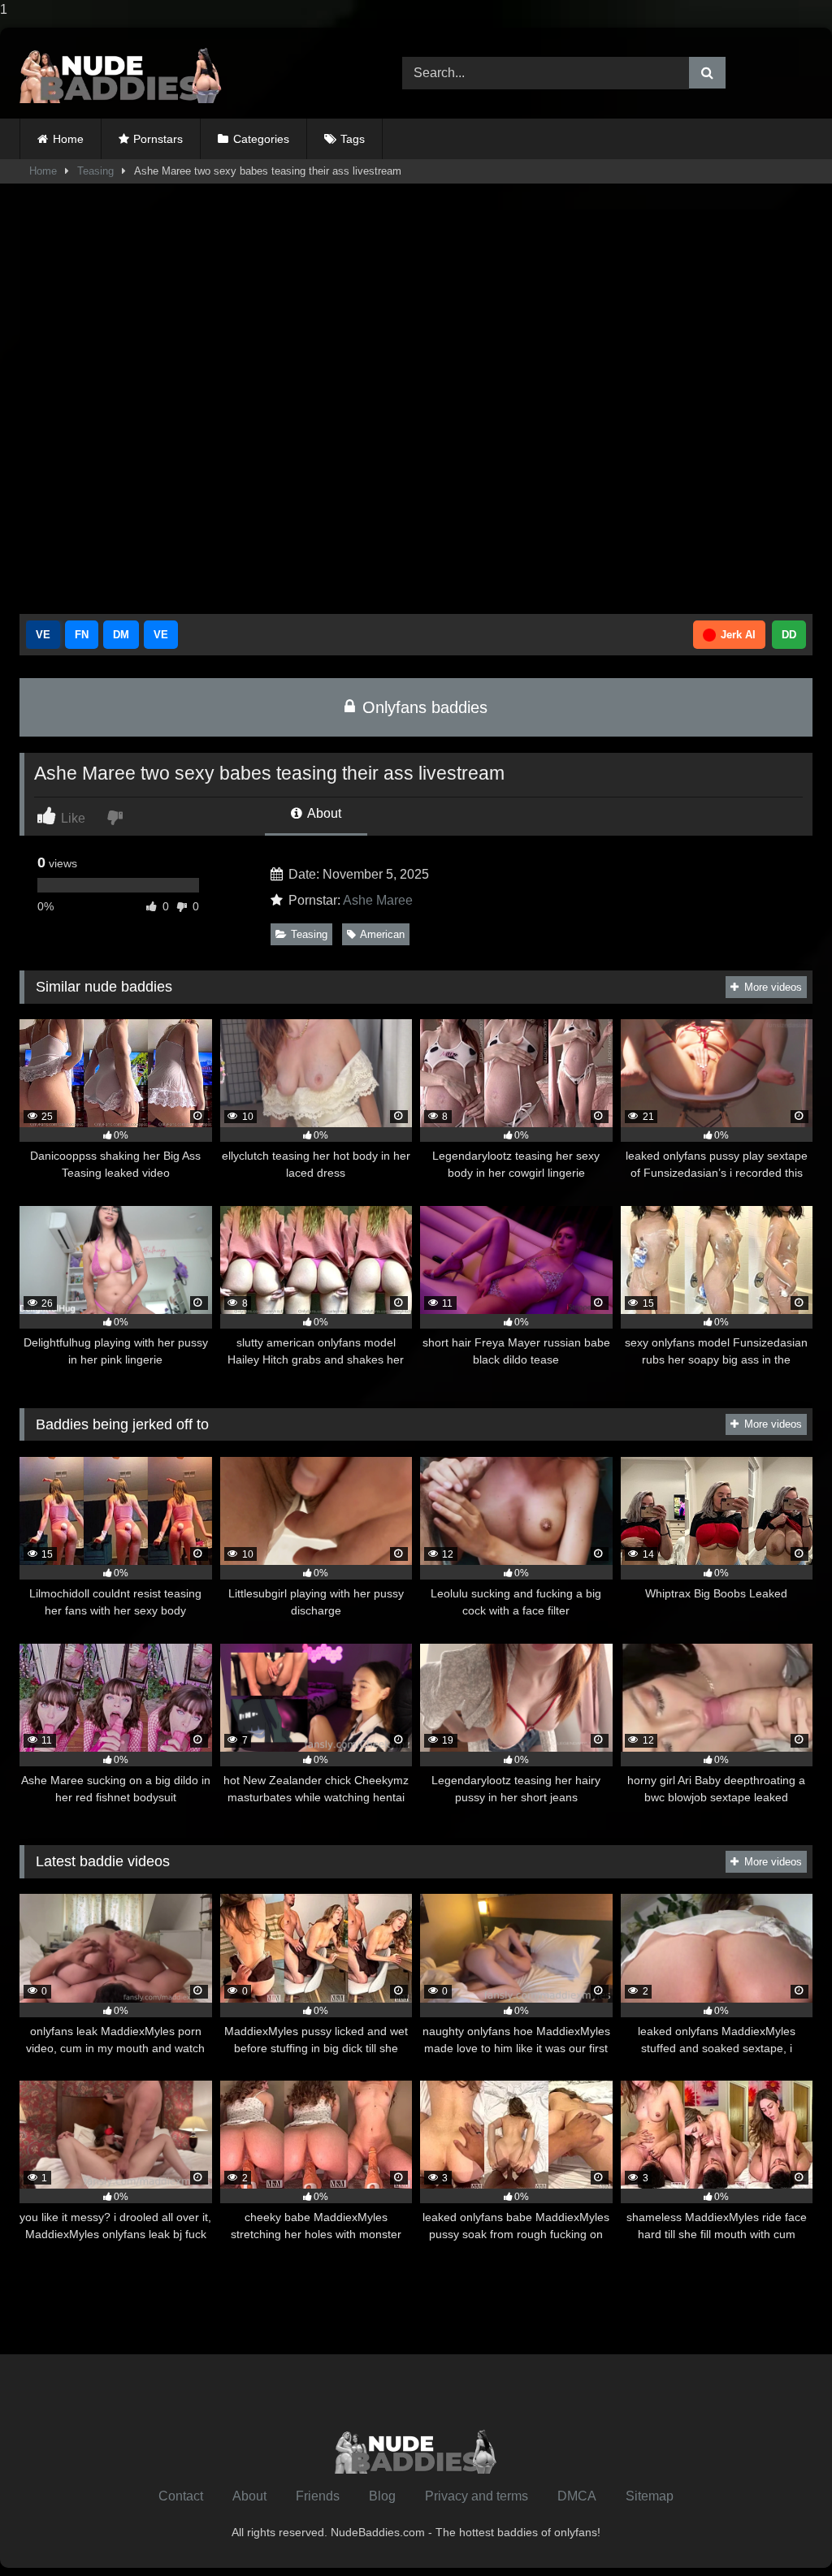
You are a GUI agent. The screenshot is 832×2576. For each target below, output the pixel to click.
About (323, 813)
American (382, 934)
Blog (382, 2496)
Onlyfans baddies (422, 707)
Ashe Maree (378, 900)
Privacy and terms (477, 2496)
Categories (261, 139)
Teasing (95, 171)
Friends (318, 2496)
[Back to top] (782, 2531)
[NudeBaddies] (186, 73)
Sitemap (650, 2496)
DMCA (577, 2496)
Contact (181, 2496)
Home (68, 139)
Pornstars (158, 139)
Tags (353, 139)
